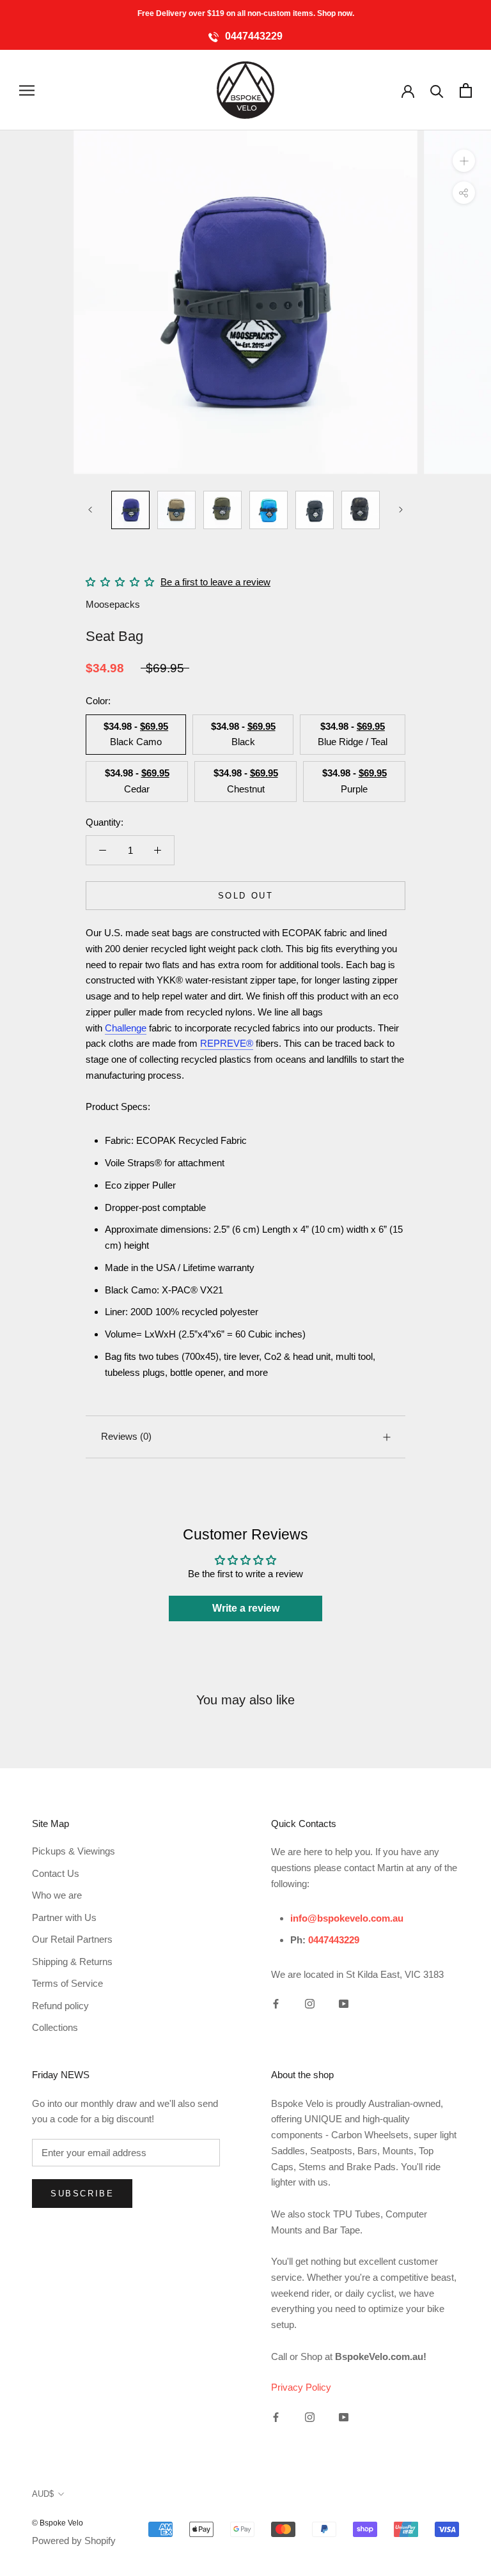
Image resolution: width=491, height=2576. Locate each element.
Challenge (126, 1028)
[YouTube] (344, 2004)
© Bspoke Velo (58, 2523)
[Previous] (90, 510)
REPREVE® (227, 1043)
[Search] (437, 90)
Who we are (57, 1895)
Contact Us (56, 1873)
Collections (55, 2027)
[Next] (401, 510)
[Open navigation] (27, 90)
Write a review (246, 1608)
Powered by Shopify (74, 2541)
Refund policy (60, 2006)
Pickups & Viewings (74, 1851)
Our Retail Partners (72, 1939)
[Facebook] (276, 2004)
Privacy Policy (301, 2387)
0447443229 (253, 36)
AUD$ (43, 2494)
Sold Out (246, 896)
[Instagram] (310, 2004)
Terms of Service (67, 1983)
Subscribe (82, 2194)
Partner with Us (64, 1917)
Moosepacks (113, 604)
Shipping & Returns (72, 1962)
